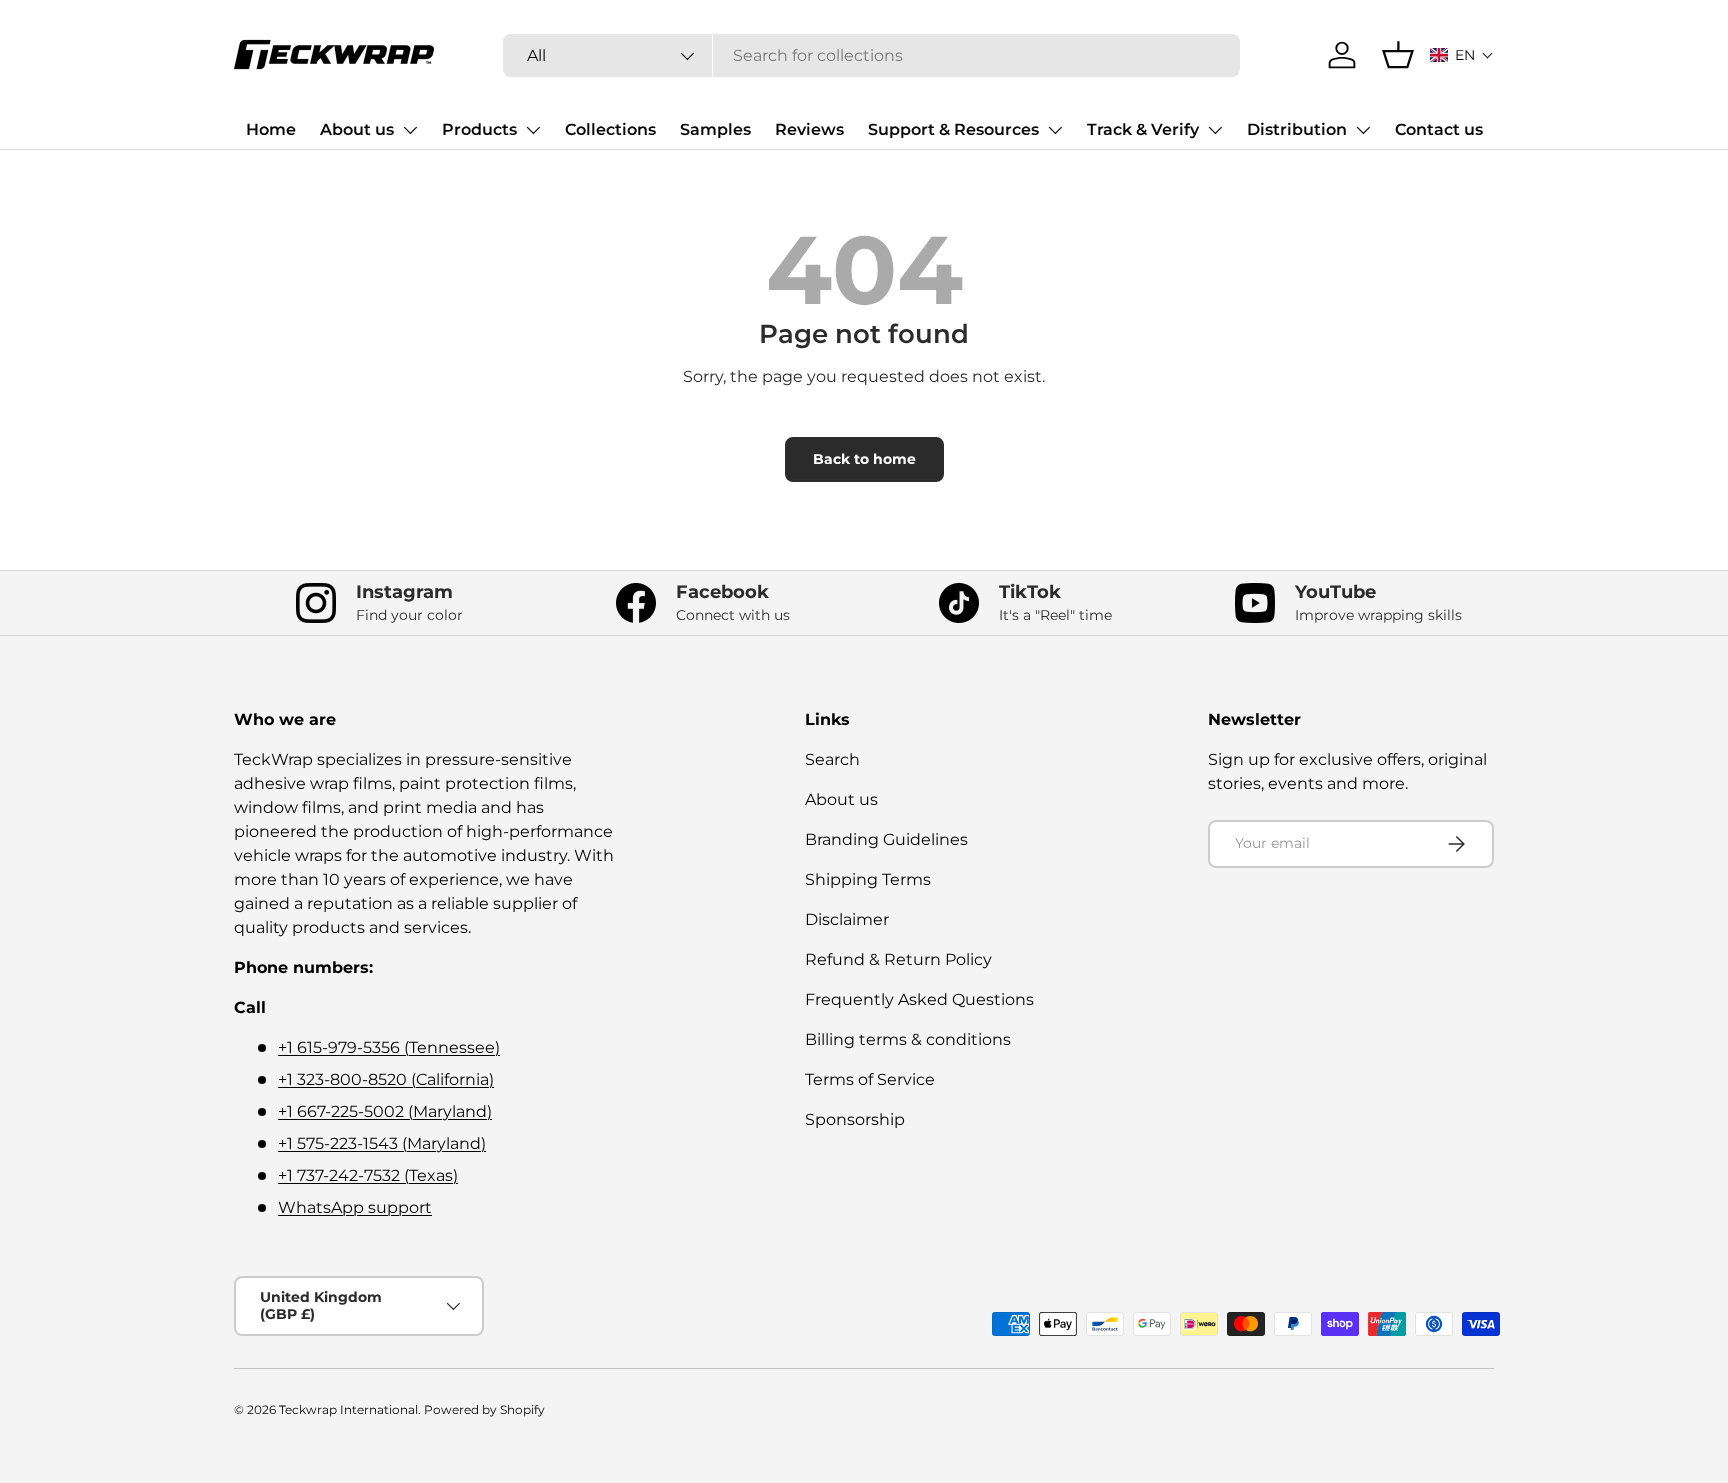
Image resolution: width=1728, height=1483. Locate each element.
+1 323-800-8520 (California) (386, 1079)
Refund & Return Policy (898, 959)
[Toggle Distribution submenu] (1363, 130)
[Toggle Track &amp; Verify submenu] (1215, 130)
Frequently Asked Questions (919, 999)
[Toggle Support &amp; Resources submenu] (1055, 130)
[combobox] (871, 55)
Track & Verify (1143, 129)
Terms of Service (870, 1079)
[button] (1462, 55)
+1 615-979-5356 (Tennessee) (389, 1047)
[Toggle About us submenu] (410, 130)
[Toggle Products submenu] (533, 130)
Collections (610, 129)
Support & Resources (953, 129)
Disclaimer (847, 919)
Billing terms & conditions (908, 1039)
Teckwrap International (348, 1409)
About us (357, 129)
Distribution (1297, 129)
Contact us (1439, 129)
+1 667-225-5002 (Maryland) (385, 1111)
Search (832, 759)
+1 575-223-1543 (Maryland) (382, 1143)
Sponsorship (855, 1119)
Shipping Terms (868, 879)
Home (271, 129)
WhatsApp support (355, 1207)
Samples (715, 129)
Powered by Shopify (484, 1409)
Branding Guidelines (886, 839)
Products (479, 129)
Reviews (809, 129)
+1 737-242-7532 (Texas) (368, 1175)
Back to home (864, 459)
